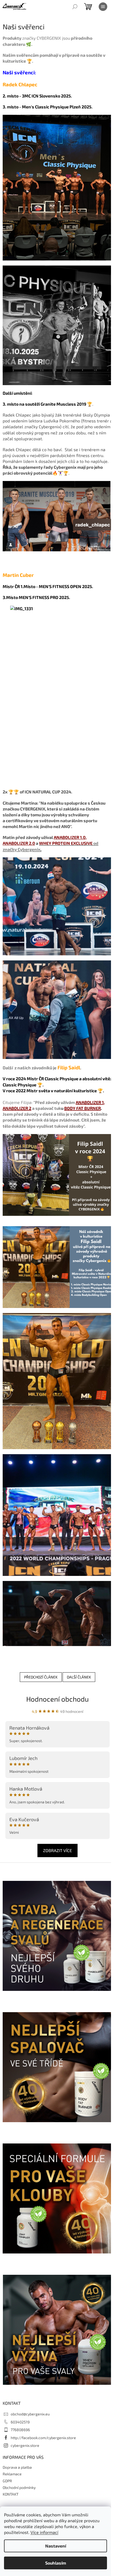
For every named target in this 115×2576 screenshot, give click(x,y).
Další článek (79, 1677)
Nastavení (56, 2546)
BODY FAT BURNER (83, 1108)
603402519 (20, 2422)
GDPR (7, 2481)
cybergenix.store (25, 2445)
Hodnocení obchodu (57, 1699)
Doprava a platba (17, 2467)
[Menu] (103, 7)
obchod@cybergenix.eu (30, 2414)
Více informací (44, 2532)
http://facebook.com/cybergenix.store (43, 2438)
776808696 (20, 2430)
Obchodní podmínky (19, 2487)
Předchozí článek (41, 1677)
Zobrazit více (57, 1850)
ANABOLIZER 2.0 (19, 843)
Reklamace (12, 2474)
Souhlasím (56, 2563)
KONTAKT (11, 2494)
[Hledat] (75, 7)
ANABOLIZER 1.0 (70, 837)
